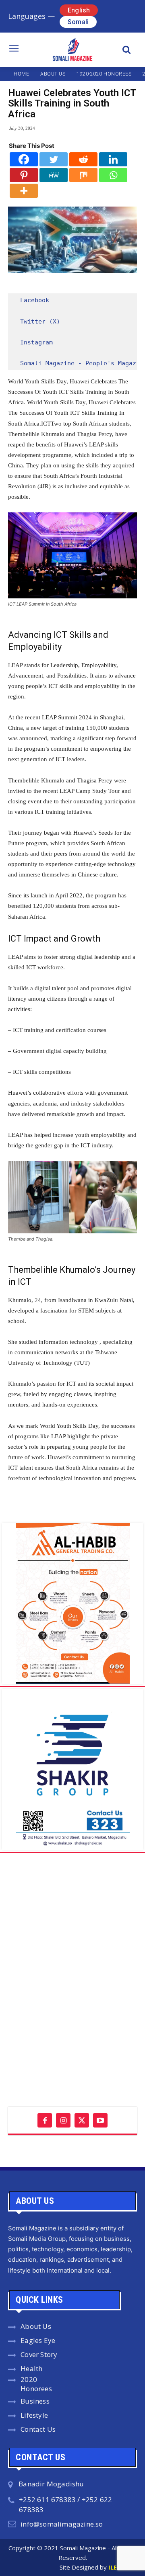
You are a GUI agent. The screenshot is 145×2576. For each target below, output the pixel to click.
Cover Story (39, 2354)
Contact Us (38, 2429)
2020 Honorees (36, 2384)
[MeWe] (54, 175)
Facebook (35, 300)
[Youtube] (100, 2120)
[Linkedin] (113, 159)
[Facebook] (24, 159)
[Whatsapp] (113, 175)
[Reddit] (83, 159)
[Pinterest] (24, 175)
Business (35, 2401)
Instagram (36, 342)
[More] (24, 191)
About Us (36, 2326)
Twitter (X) (40, 321)
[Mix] (83, 175)
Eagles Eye (38, 2340)
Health (31, 2368)
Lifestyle (34, 2415)
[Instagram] (63, 2120)
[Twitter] (54, 159)
